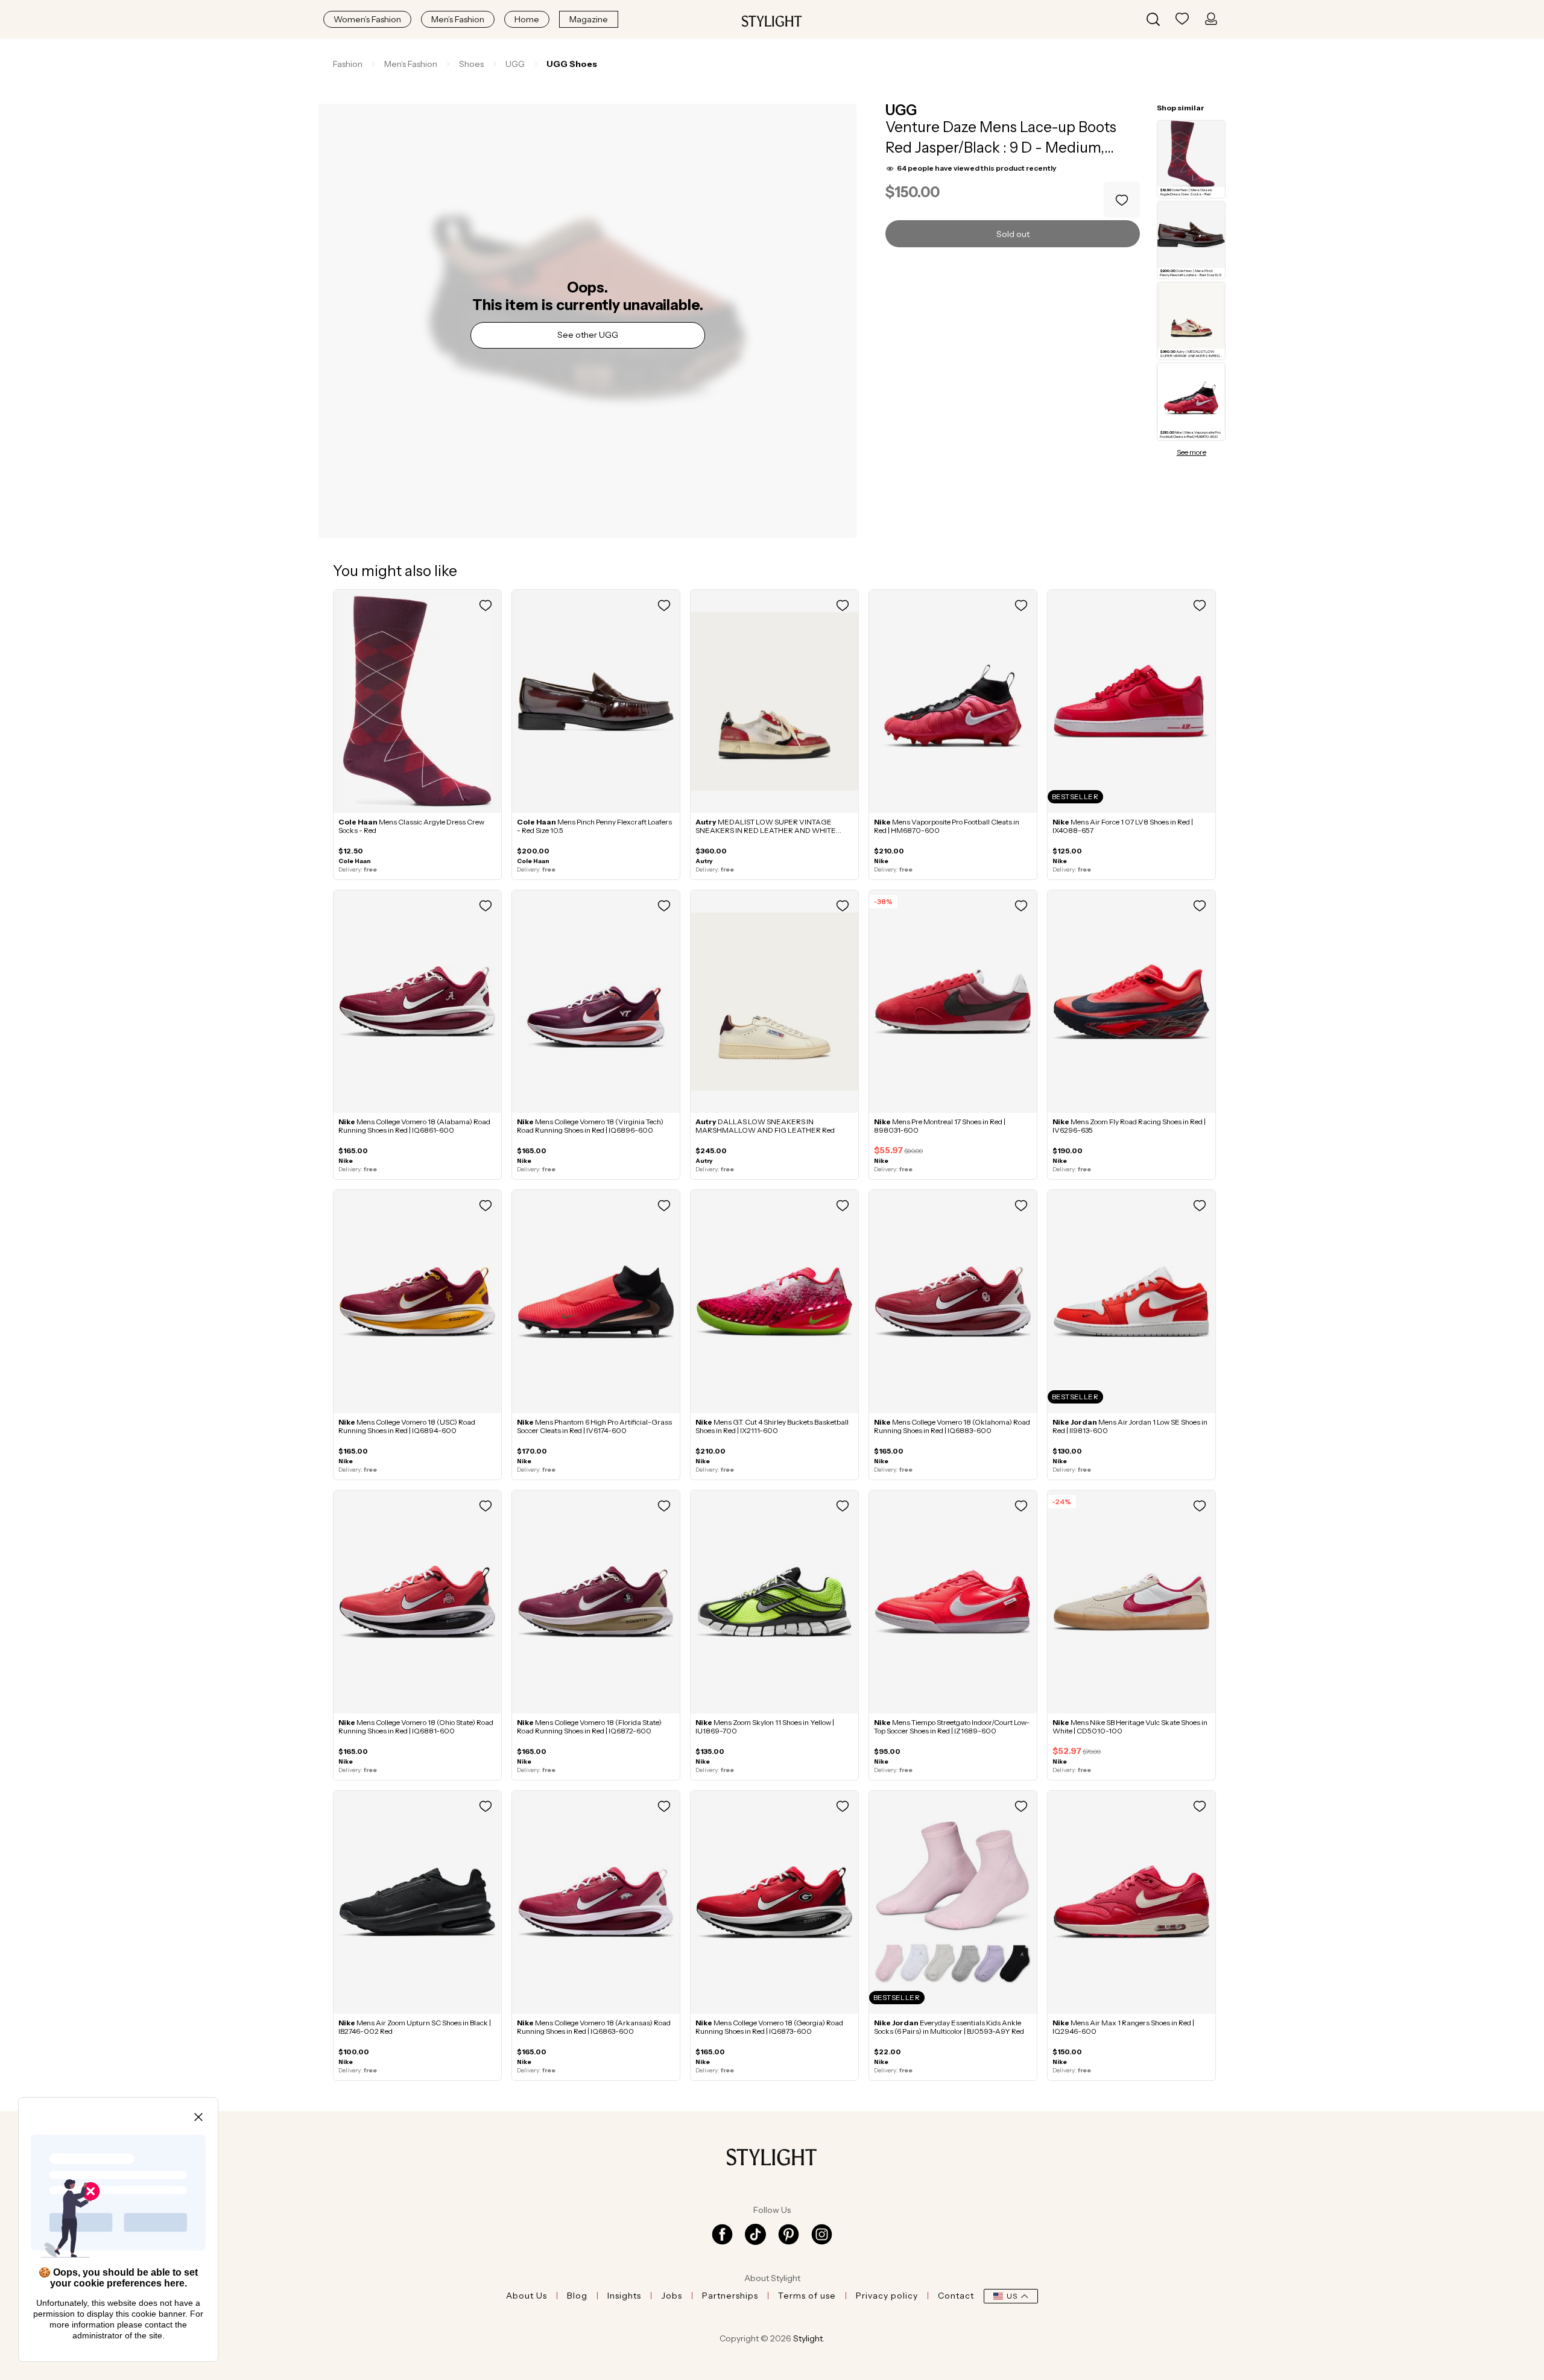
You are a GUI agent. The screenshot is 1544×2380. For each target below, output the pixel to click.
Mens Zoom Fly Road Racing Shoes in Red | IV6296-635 (1129, 1126)
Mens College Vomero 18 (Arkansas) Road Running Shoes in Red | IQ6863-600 (594, 2027)
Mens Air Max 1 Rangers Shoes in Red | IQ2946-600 (1123, 2027)
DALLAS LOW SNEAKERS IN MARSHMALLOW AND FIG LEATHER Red (765, 1126)
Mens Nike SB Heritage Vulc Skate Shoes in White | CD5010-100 (1130, 1726)
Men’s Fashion (458, 19)
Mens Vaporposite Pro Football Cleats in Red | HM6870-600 (947, 826)
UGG (901, 110)
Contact (956, 2296)
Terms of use (807, 2296)
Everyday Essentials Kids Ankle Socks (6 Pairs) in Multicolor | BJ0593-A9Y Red (949, 2027)
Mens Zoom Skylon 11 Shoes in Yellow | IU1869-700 (765, 1726)
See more (1191, 452)
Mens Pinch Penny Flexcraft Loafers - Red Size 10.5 (594, 826)
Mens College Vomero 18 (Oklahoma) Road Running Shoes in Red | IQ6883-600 (952, 1426)
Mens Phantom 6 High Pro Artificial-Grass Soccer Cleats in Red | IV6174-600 (594, 1426)
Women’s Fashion (367, 19)
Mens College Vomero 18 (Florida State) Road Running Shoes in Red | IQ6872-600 (589, 1726)
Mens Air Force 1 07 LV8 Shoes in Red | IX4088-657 (1123, 826)
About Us (527, 2296)
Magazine (589, 19)
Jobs (672, 2296)
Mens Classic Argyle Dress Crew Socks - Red (411, 826)
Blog (577, 2296)
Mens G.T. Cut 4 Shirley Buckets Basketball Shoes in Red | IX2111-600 (772, 1426)
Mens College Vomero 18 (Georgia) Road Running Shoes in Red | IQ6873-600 (769, 2027)
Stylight (808, 2338)
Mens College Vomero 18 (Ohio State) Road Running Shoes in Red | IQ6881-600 (416, 1726)
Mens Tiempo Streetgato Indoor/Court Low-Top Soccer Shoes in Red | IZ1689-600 (952, 1726)
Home (527, 19)
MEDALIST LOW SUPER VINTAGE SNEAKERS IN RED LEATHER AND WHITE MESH (766, 830)
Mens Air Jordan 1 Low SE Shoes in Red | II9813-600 (1130, 1426)
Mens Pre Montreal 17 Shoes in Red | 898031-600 (940, 1126)
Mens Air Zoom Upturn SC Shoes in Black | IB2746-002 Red (415, 2027)
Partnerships (730, 2296)
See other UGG (588, 335)
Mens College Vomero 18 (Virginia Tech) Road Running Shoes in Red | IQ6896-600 (590, 1126)
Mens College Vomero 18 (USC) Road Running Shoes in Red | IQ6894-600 (407, 1426)
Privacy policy (887, 2296)
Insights (624, 2296)
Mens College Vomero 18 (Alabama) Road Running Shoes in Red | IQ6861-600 (414, 1126)
